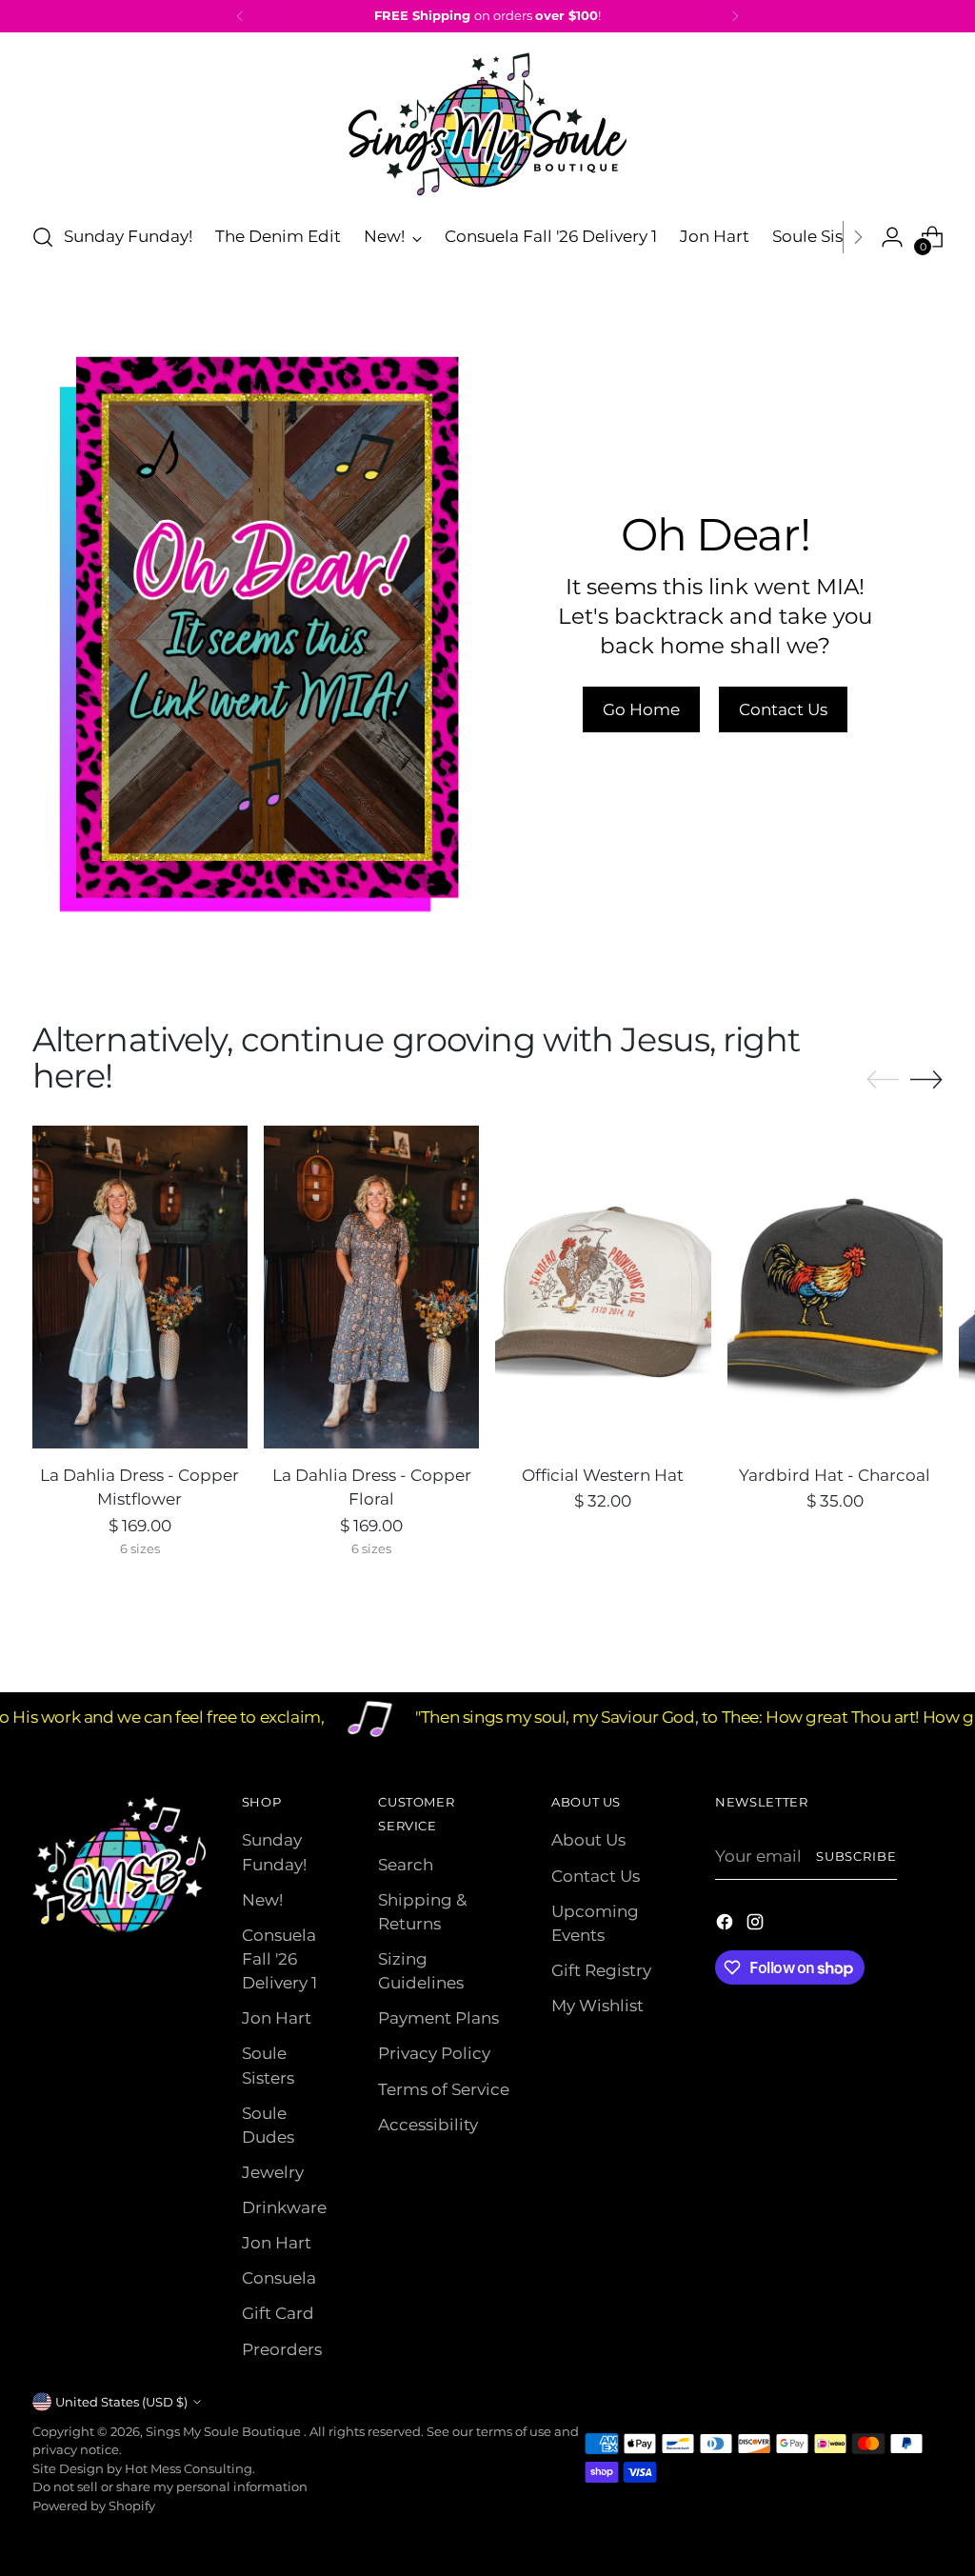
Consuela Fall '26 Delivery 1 (279, 1959)
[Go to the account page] (892, 237)
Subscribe (857, 1856)
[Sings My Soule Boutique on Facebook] (726, 1925)
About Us (588, 1840)
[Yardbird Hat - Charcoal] (835, 1287)
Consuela (279, 2278)
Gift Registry (601, 1970)
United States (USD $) (121, 2402)
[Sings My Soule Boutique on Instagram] (757, 1925)
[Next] (735, 16)
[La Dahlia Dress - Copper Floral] (371, 1287)
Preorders (282, 2349)
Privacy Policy (434, 2053)
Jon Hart (277, 2018)
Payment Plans (438, 2018)
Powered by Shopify (94, 2506)
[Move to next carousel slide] (926, 1079)
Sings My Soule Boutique (225, 2431)
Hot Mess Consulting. (190, 2468)
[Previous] (240, 16)
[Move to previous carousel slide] (883, 1080)
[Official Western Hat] (603, 1287)
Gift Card (278, 2313)
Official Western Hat (603, 1475)
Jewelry (273, 2172)
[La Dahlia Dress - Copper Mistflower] (140, 1287)
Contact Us (596, 1876)
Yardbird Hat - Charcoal (835, 1475)
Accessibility (428, 2125)
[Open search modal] (43, 237)
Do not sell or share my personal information (170, 2486)
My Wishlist (597, 2006)
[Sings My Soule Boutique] (487, 124)
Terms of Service (444, 2089)
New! (262, 1900)
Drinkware (284, 2207)
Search (406, 1865)
